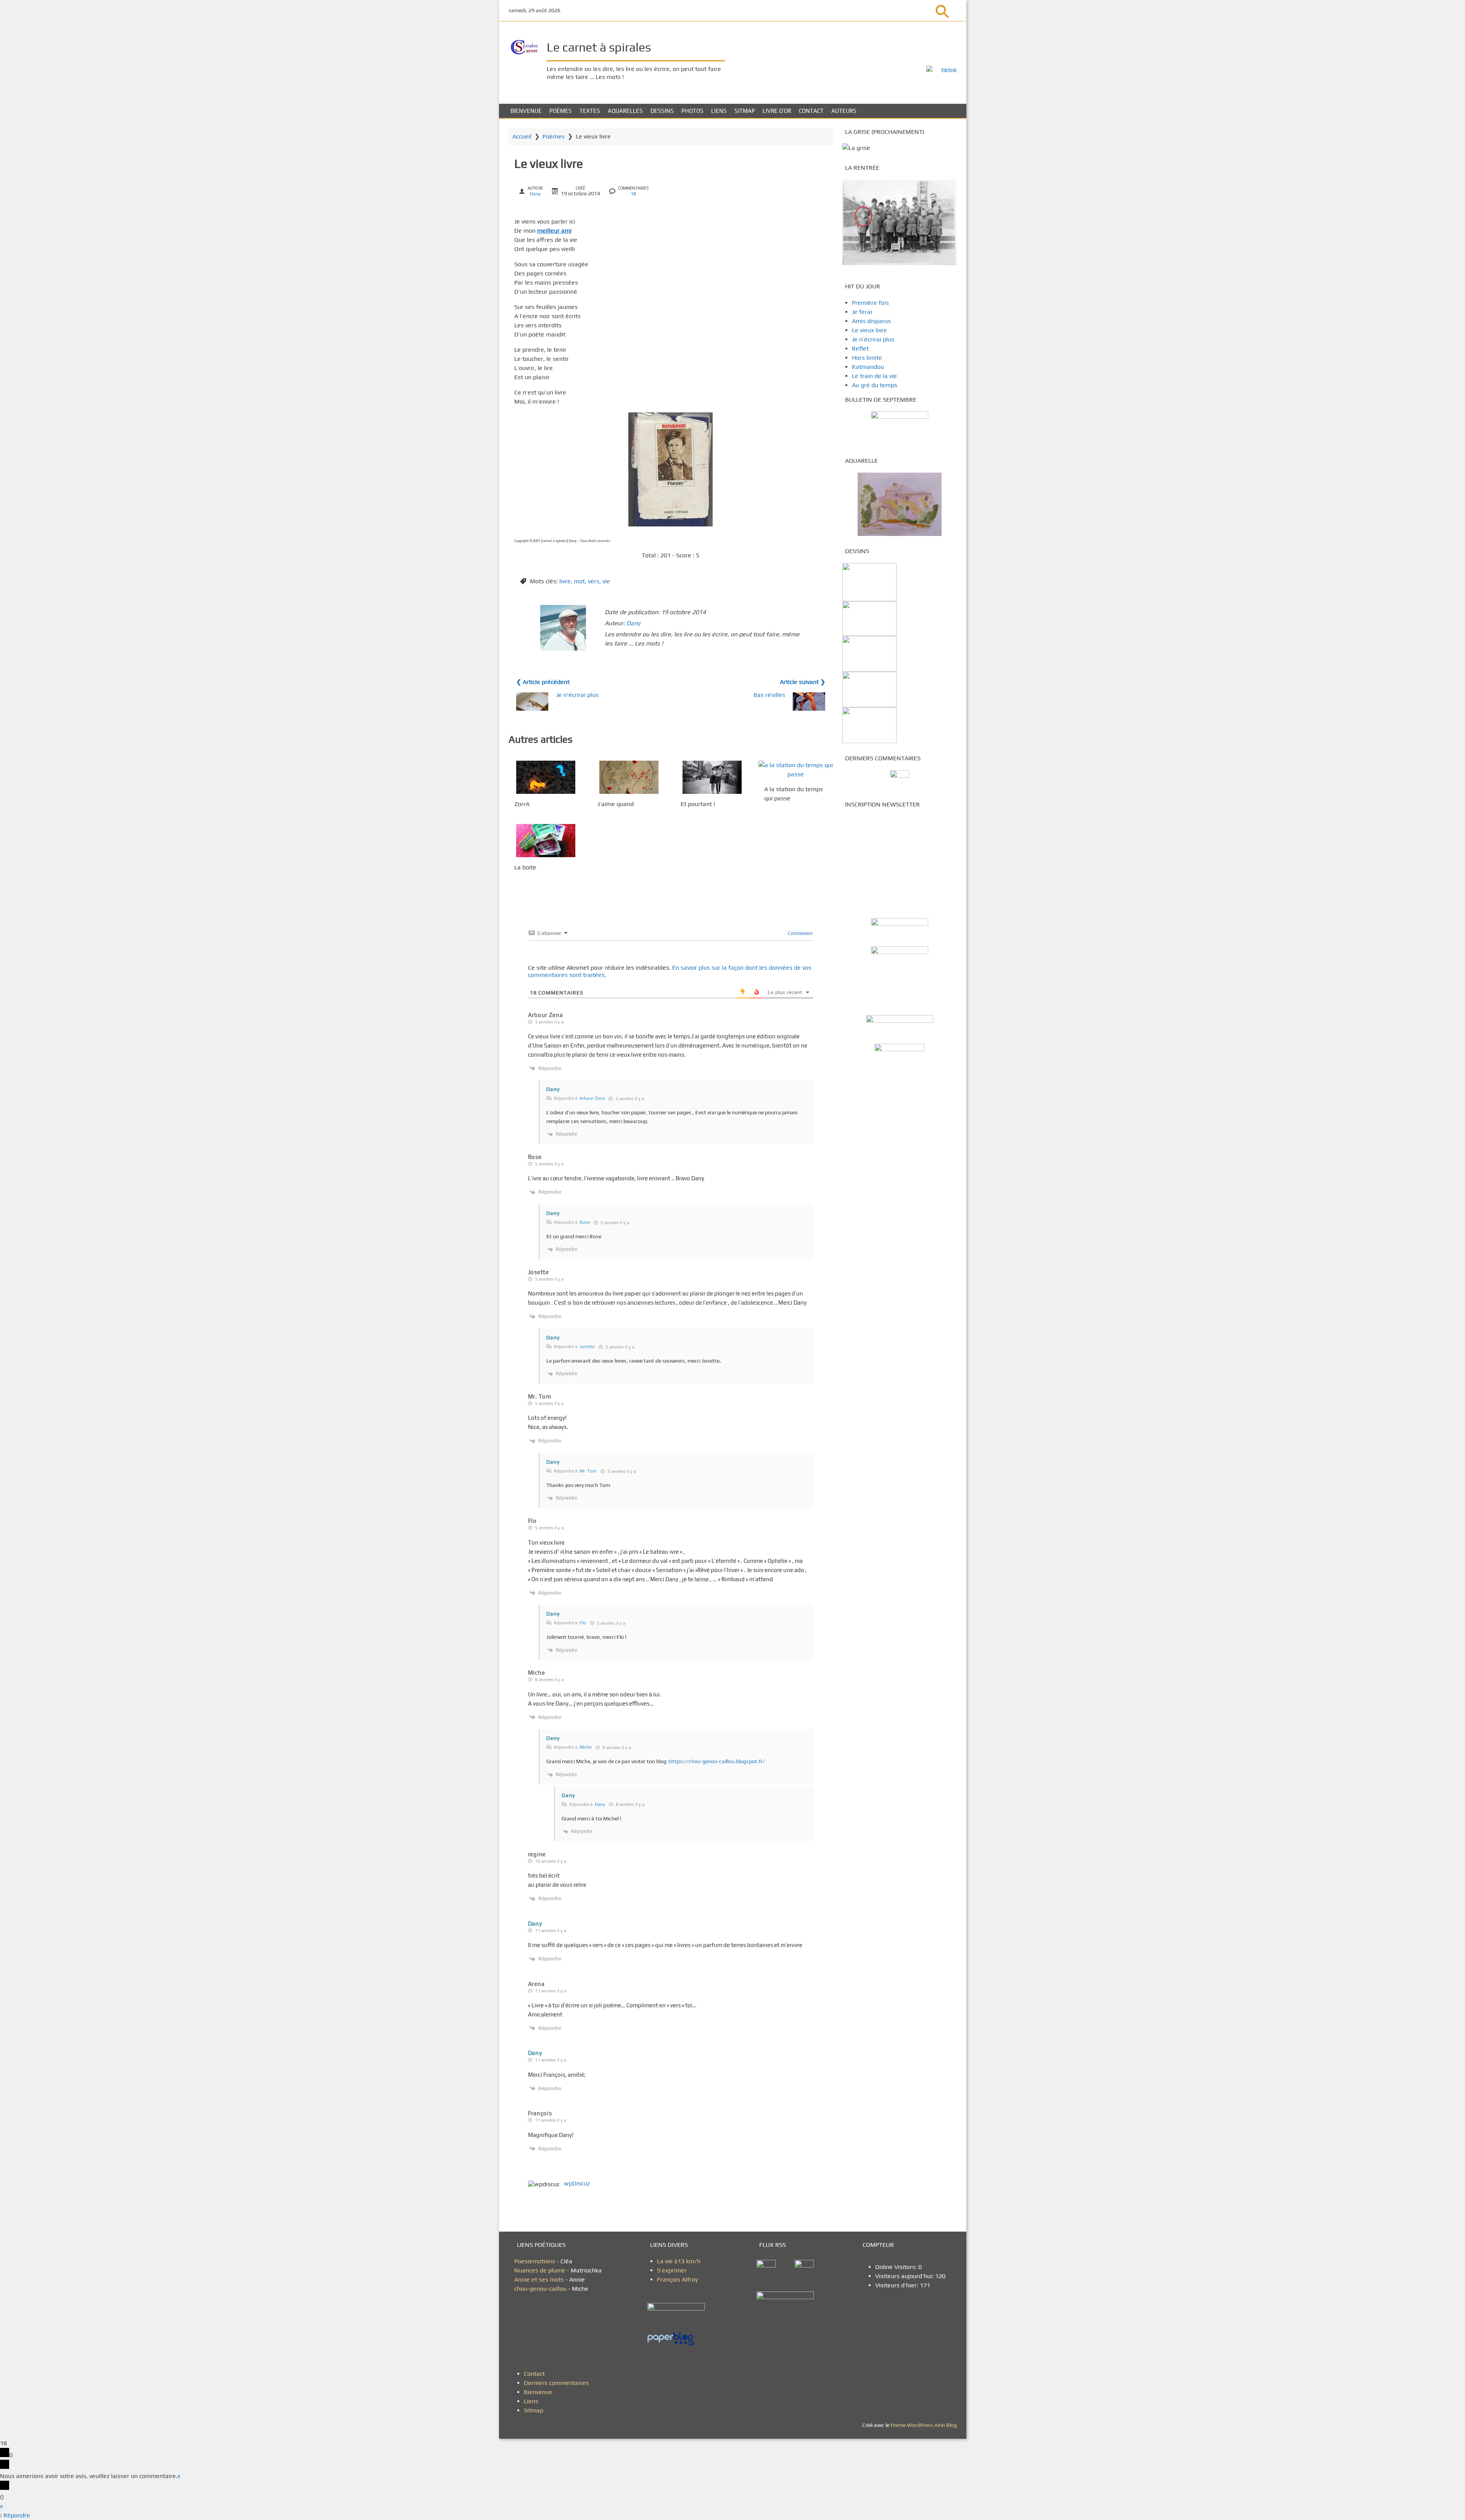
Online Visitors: (897, 2267)
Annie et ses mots (540, 2279)
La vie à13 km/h (679, 2261)
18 (633, 194)
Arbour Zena (592, 1098)
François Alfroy (677, 2279)
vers (594, 581)
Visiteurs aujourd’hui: (905, 2276)
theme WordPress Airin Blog (924, 2425)
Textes (590, 111)
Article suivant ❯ (803, 682)
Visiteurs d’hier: (898, 2285)
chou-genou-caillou (541, 2289)
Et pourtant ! (698, 804)
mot (579, 581)
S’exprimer (672, 2270)
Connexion (800, 933)
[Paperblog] (679, 2339)
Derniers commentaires (556, 2383)
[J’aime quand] (629, 777)
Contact (811, 111)
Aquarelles (625, 111)
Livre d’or (777, 111)
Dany (535, 194)
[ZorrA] (546, 777)
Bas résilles (769, 695)
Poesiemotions (535, 2261)
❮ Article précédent (543, 682)
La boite (525, 868)
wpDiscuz (577, 2183)
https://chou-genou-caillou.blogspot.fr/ (717, 1761)
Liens (719, 111)
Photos (692, 111)
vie (606, 581)
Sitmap (745, 111)
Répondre (17, 2515)
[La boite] (546, 841)
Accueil (522, 136)
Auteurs (844, 111)
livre (565, 581)
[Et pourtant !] (712, 777)
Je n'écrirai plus (577, 695)
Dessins (662, 111)
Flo (583, 1623)
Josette (587, 1347)
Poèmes (561, 111)
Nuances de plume (540, 2270)
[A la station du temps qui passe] (796, 770)
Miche (586, 1747)
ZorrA (522, 804)
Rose (585, 1222)
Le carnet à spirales (599, 47)
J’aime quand (616, 804)
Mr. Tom (588, 1471)
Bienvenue (526, 111)
